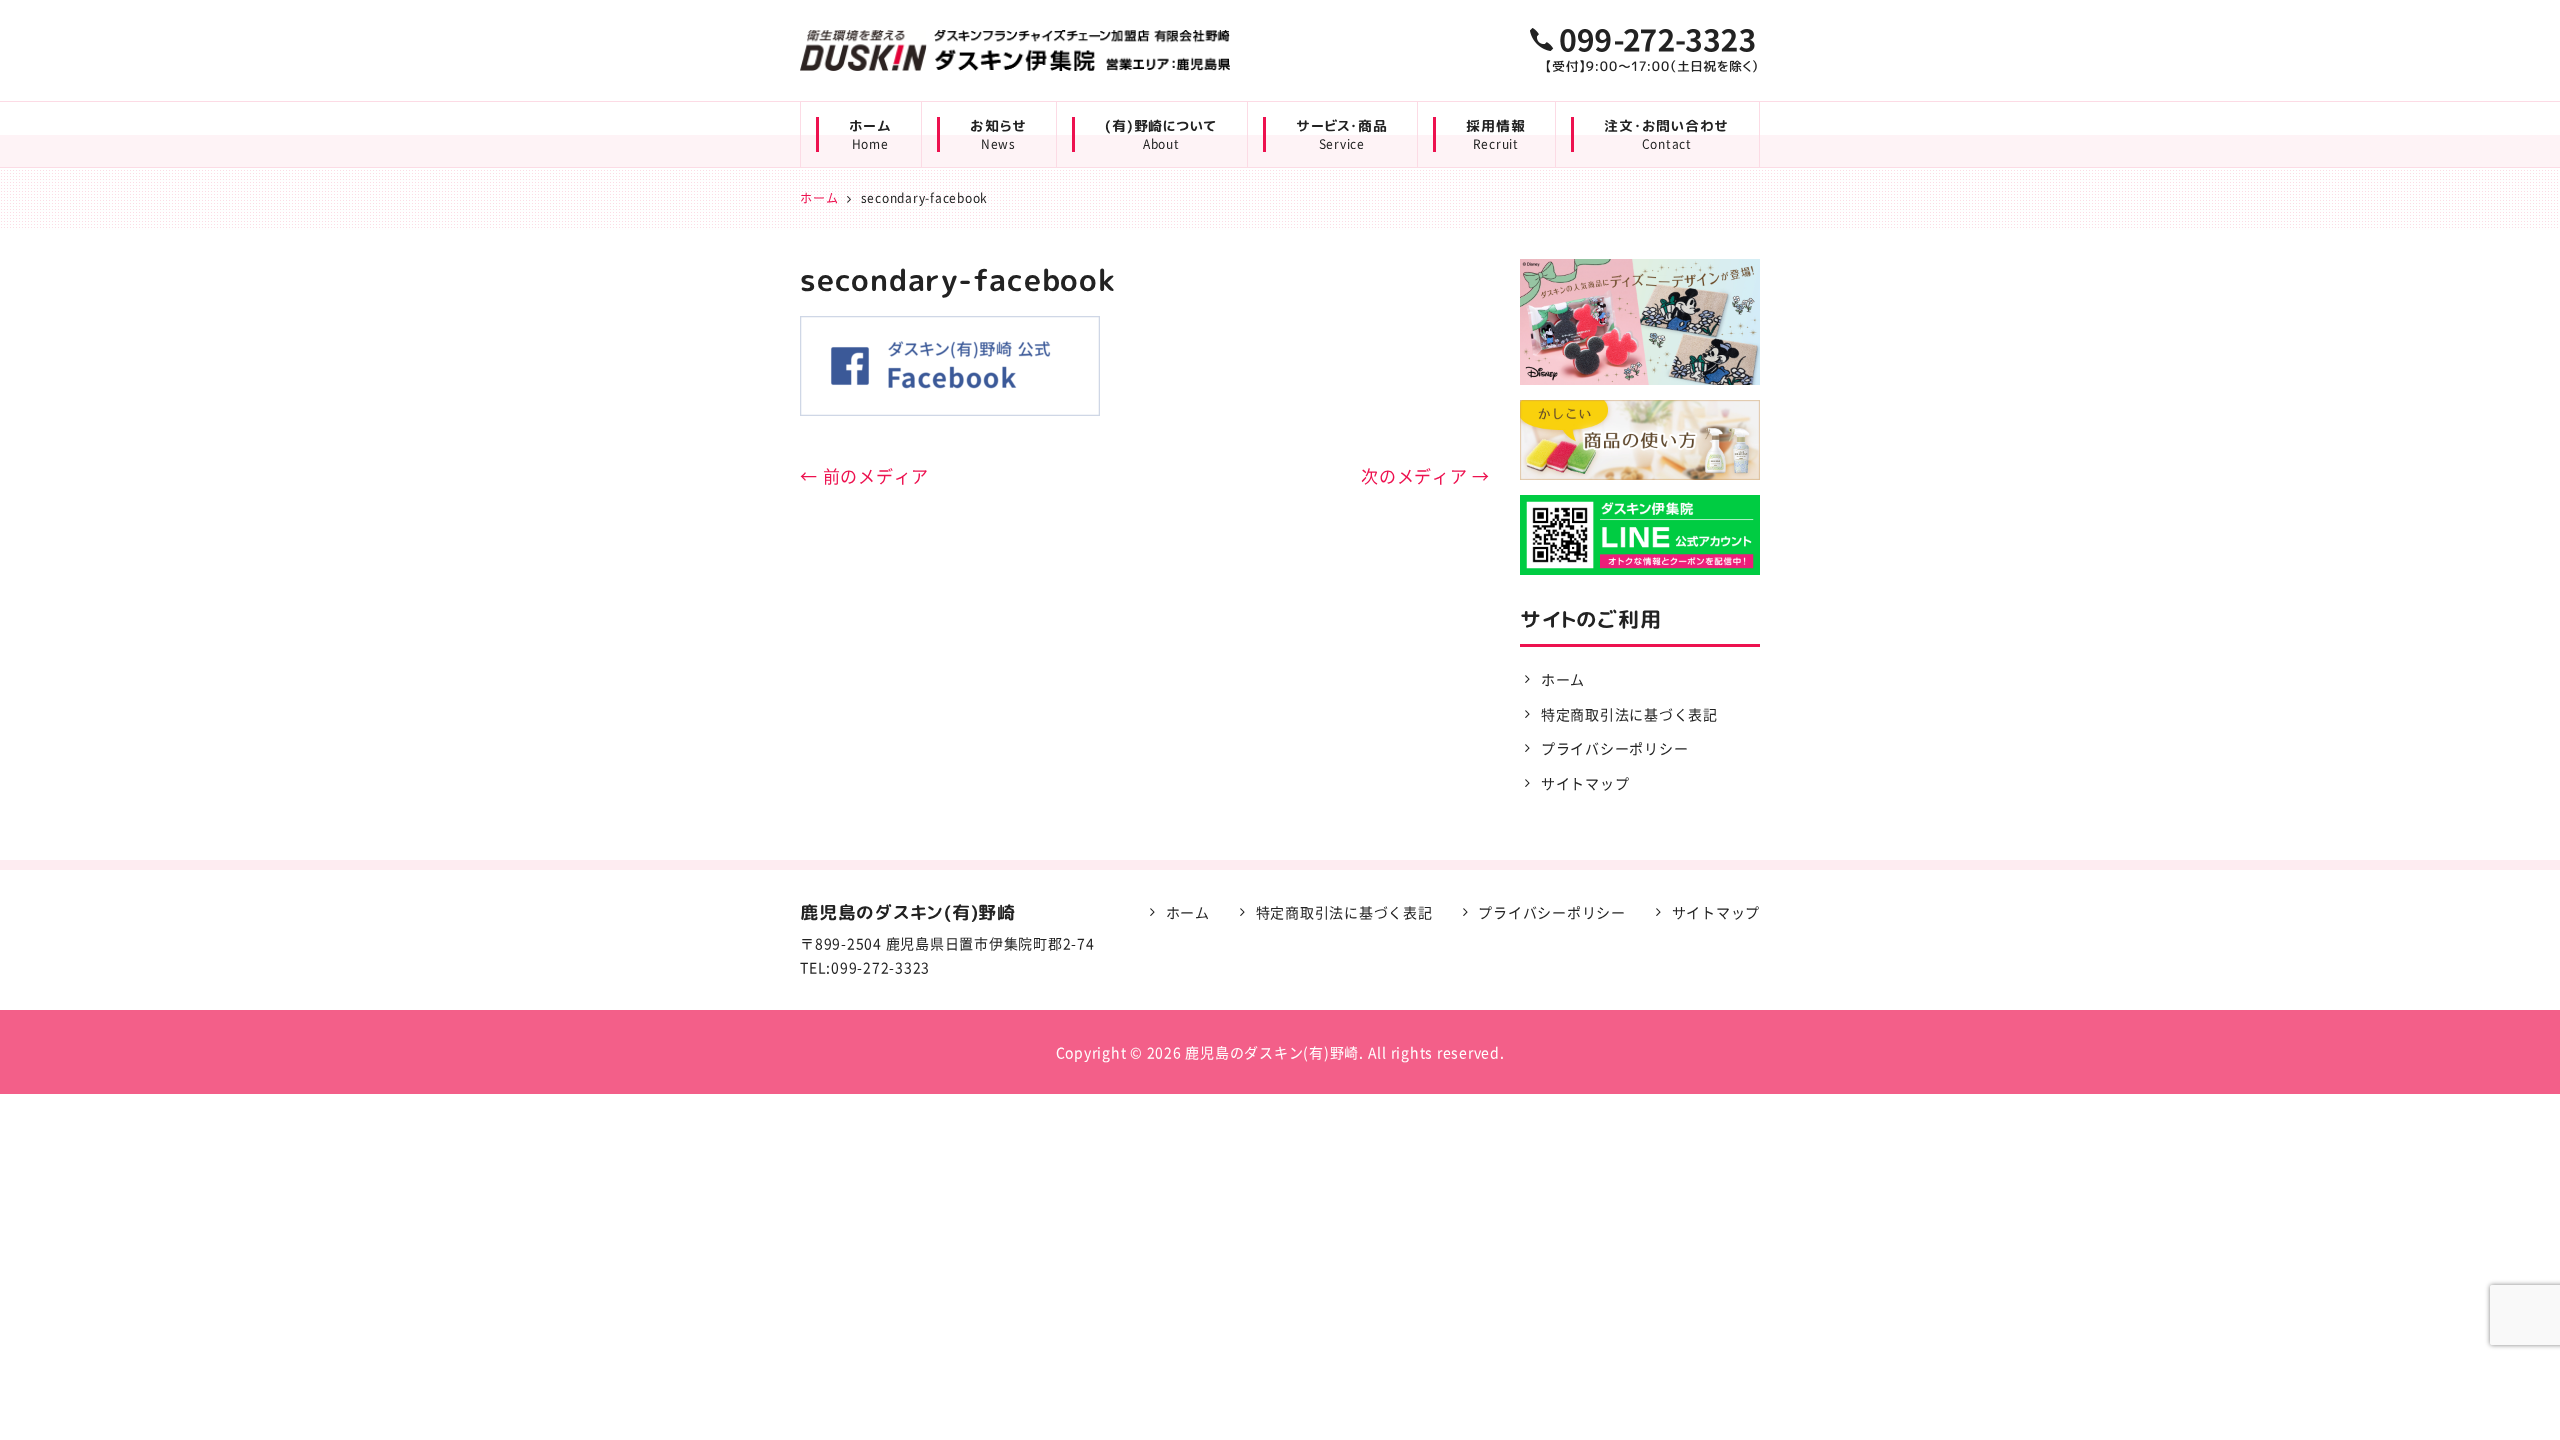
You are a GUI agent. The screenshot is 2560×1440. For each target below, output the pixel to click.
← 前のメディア (864, 475)
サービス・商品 (1341, 135)
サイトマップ (1585, 783)
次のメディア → (1425, 475)
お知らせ (998, 135)
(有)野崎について (1161, 135)
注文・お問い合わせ (1666, 135)
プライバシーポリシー (1615, 748)
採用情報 (1495, 135)
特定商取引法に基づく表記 (1629, 714)
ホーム (870, 135)
